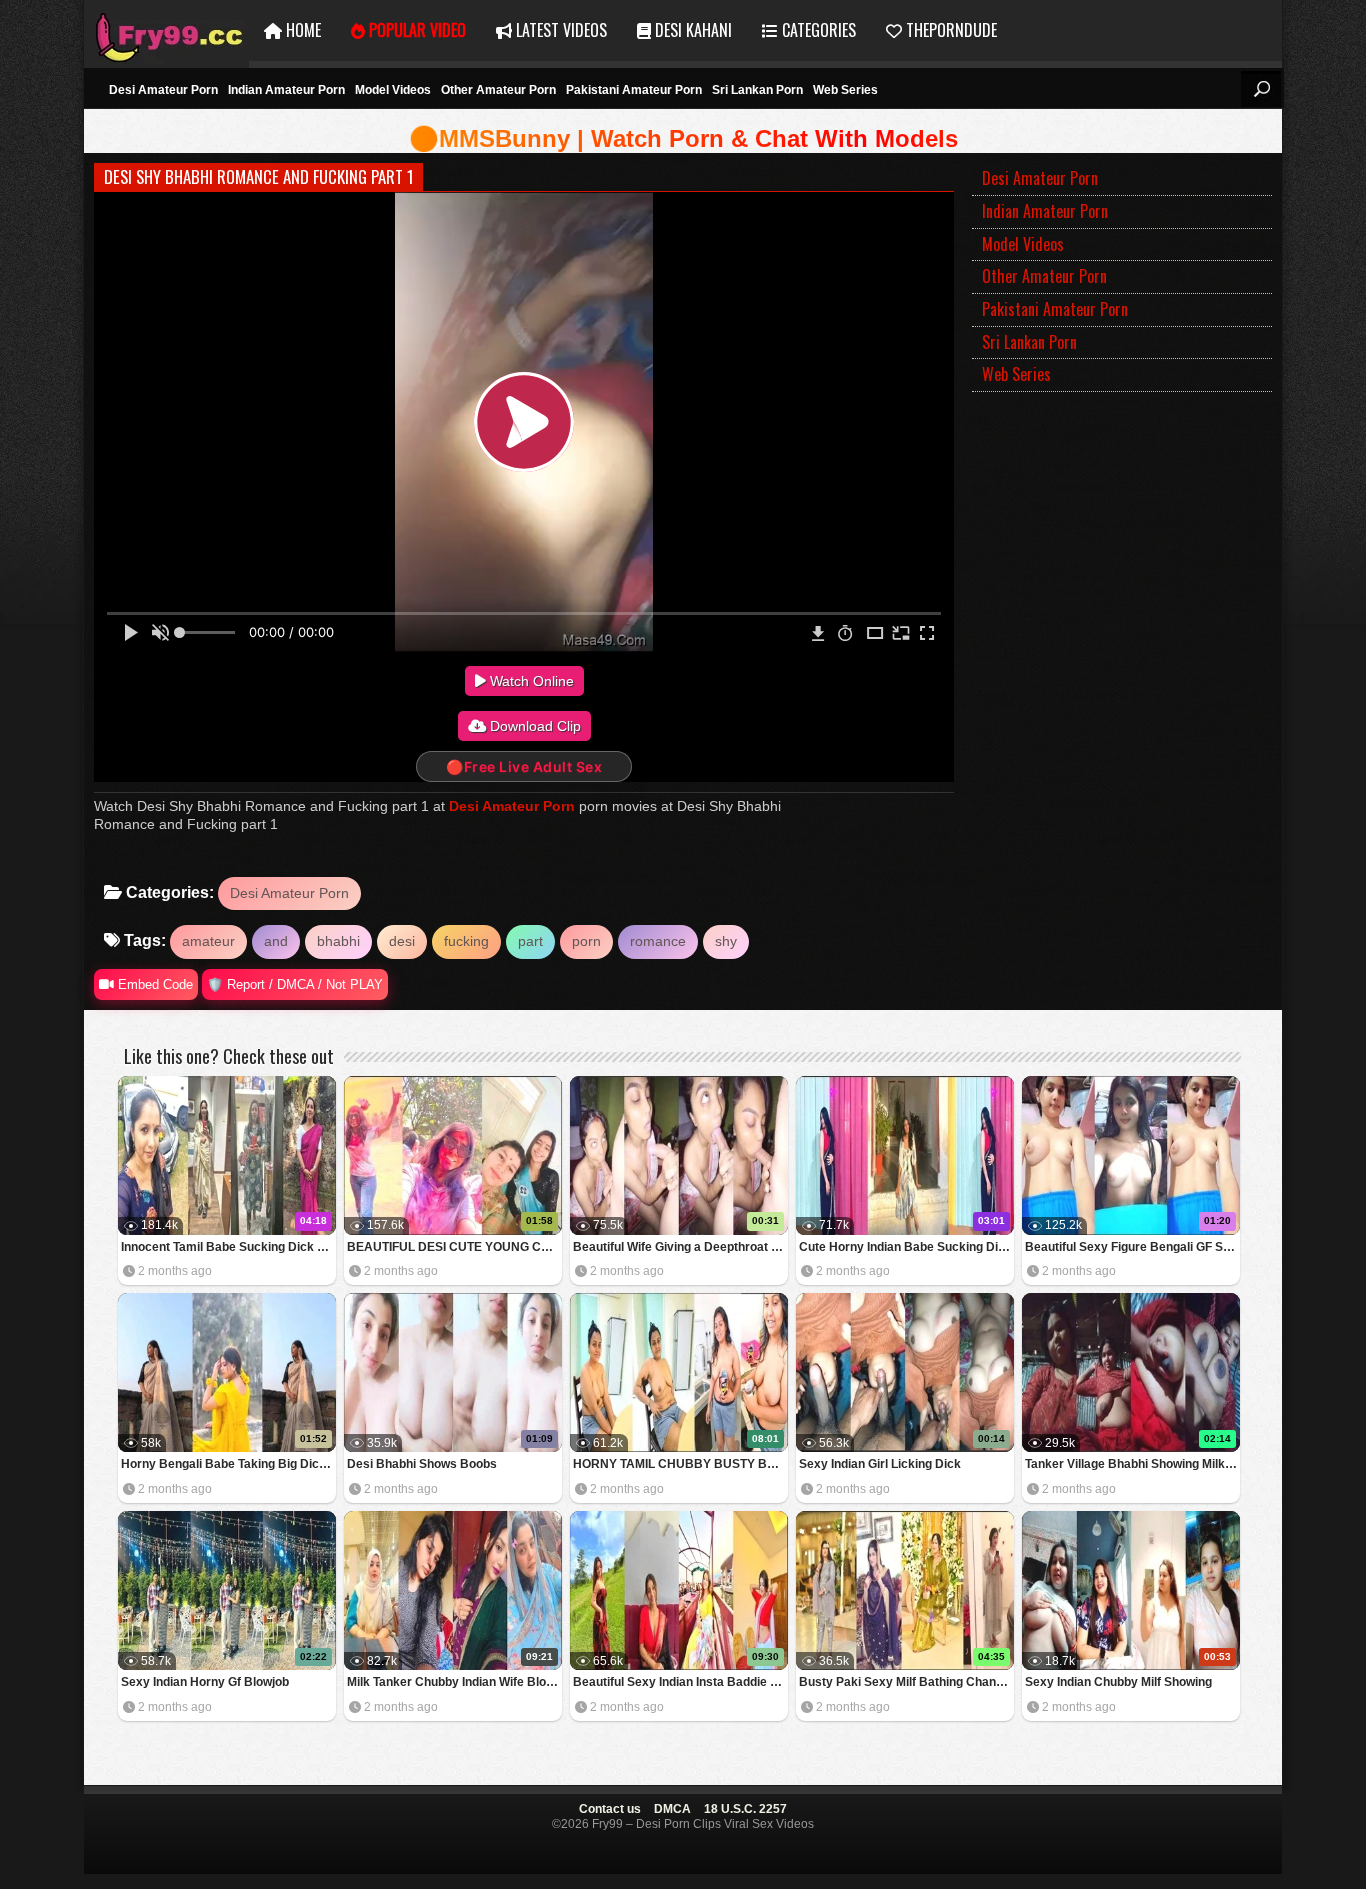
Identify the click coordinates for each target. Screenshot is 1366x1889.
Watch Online (530, 681)
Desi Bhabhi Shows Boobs (422, 1464)
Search (1261, 89)
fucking (466, 941)
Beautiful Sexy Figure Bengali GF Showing (1132, 1247)
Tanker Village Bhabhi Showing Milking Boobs (1132, 1464)
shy (726, 941)
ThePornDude (949, 30)
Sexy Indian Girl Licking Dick (880, 1464)
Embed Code (153, 984)
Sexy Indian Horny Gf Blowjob (205, 1682)
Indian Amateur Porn (286, 90)
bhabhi (338, 941)
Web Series (845, 90)
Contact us (610, 1809)
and (276, 941)
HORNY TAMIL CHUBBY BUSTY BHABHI (680, 1464)
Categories (817, 30)
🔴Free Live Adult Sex (524, 766)
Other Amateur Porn (498, 90)
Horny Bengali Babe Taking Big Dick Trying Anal (228, 1464)
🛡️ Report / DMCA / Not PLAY (295, 984)
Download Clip (533, 726)
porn (586, 941)
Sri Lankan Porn (757, 90)
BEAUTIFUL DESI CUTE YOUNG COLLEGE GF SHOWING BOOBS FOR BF (454, 1247)
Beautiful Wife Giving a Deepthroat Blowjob (680, 1247)
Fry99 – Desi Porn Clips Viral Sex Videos (166, 30)
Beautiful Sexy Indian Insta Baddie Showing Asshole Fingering (680, 1682)
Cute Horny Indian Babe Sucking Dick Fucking (906, 1247)
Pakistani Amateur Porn (634, 90)
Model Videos (393, 90)
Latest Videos (559, 30)
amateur (208, 941)
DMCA (672, 1809)
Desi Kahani (691, 30)
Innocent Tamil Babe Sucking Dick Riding (228, 1247)
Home (301, 30)
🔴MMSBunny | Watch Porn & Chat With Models (683, 138)
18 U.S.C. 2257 (745, 1809)
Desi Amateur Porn (163, 90)
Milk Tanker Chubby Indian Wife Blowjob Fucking (454, 1682)
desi (402, 941)
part (530, 941)
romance (658, 941)
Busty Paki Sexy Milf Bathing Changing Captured (906, 1682)
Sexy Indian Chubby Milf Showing (1118, 1682)
